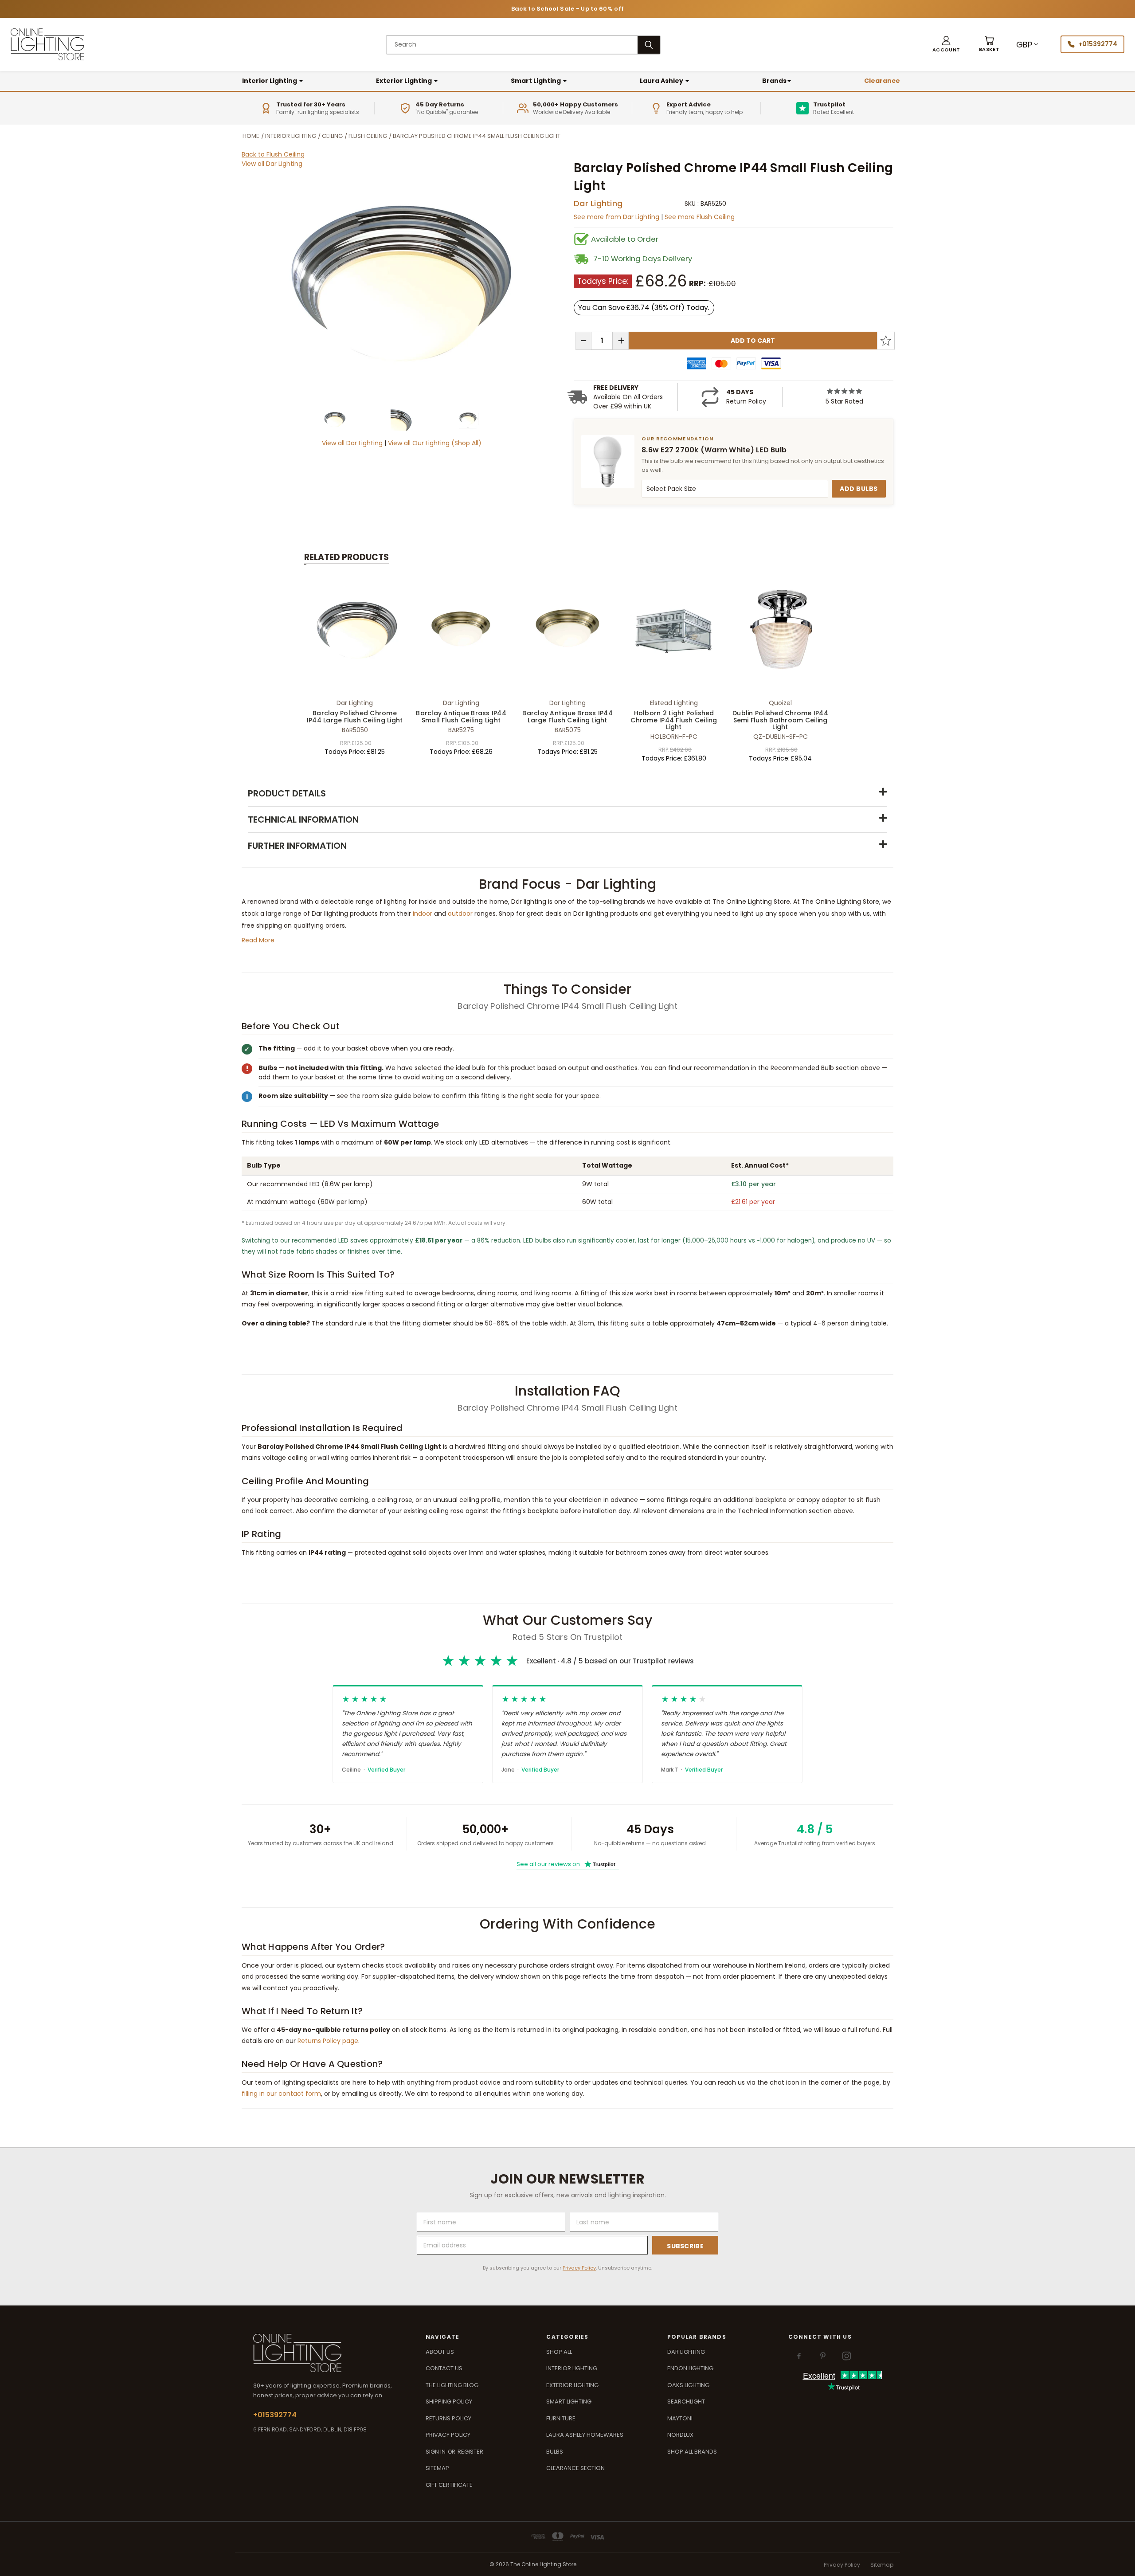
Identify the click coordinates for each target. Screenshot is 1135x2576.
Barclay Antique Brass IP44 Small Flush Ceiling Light (461, 716)
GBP (1024, 45)
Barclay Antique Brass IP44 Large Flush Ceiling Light (567, 716)
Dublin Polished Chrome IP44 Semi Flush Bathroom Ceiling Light (780, 720)
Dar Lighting (598, 203)
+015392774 (1098, 44)
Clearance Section (575, 2468)
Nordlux (680, 2435)
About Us (440, 2352)
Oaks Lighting (688, 2385)
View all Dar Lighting (272, 164)
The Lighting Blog (452, 2385)
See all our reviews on (566, 1864)
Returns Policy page (328, 2041)
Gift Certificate (449, 2485)
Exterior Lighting (405, 81)
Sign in (436, 2452)
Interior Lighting (270, 81)
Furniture (561, 2418)
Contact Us (444, 2368)
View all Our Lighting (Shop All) (435, 443)
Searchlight (686, 2402)
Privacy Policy (579, 2268)
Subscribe (685, 2246)
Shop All (559, 2352)
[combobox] (512, 45)
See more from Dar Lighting (617, 217)
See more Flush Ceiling (700, 217)
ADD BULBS (859, 489)
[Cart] (989, 45)
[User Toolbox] (946, 45)
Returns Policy (448, 2418)
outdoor (460, 914)
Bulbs (555, 2452)
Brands (774, 81)
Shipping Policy (449, 2402)
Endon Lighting (690, 2368)
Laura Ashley (662, 81)
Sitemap (437, 2468)
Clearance (882, 81)
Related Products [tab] (346, 557)
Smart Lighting (536, 81)
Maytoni (680, 2418)
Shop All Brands (692, 2452)
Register (470, 2452)
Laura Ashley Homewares (585, 2435)
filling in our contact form (281, 2094)
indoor (423, 914)
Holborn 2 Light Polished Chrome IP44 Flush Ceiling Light (674, 720)
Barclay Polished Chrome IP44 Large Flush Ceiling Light (355, 716)
